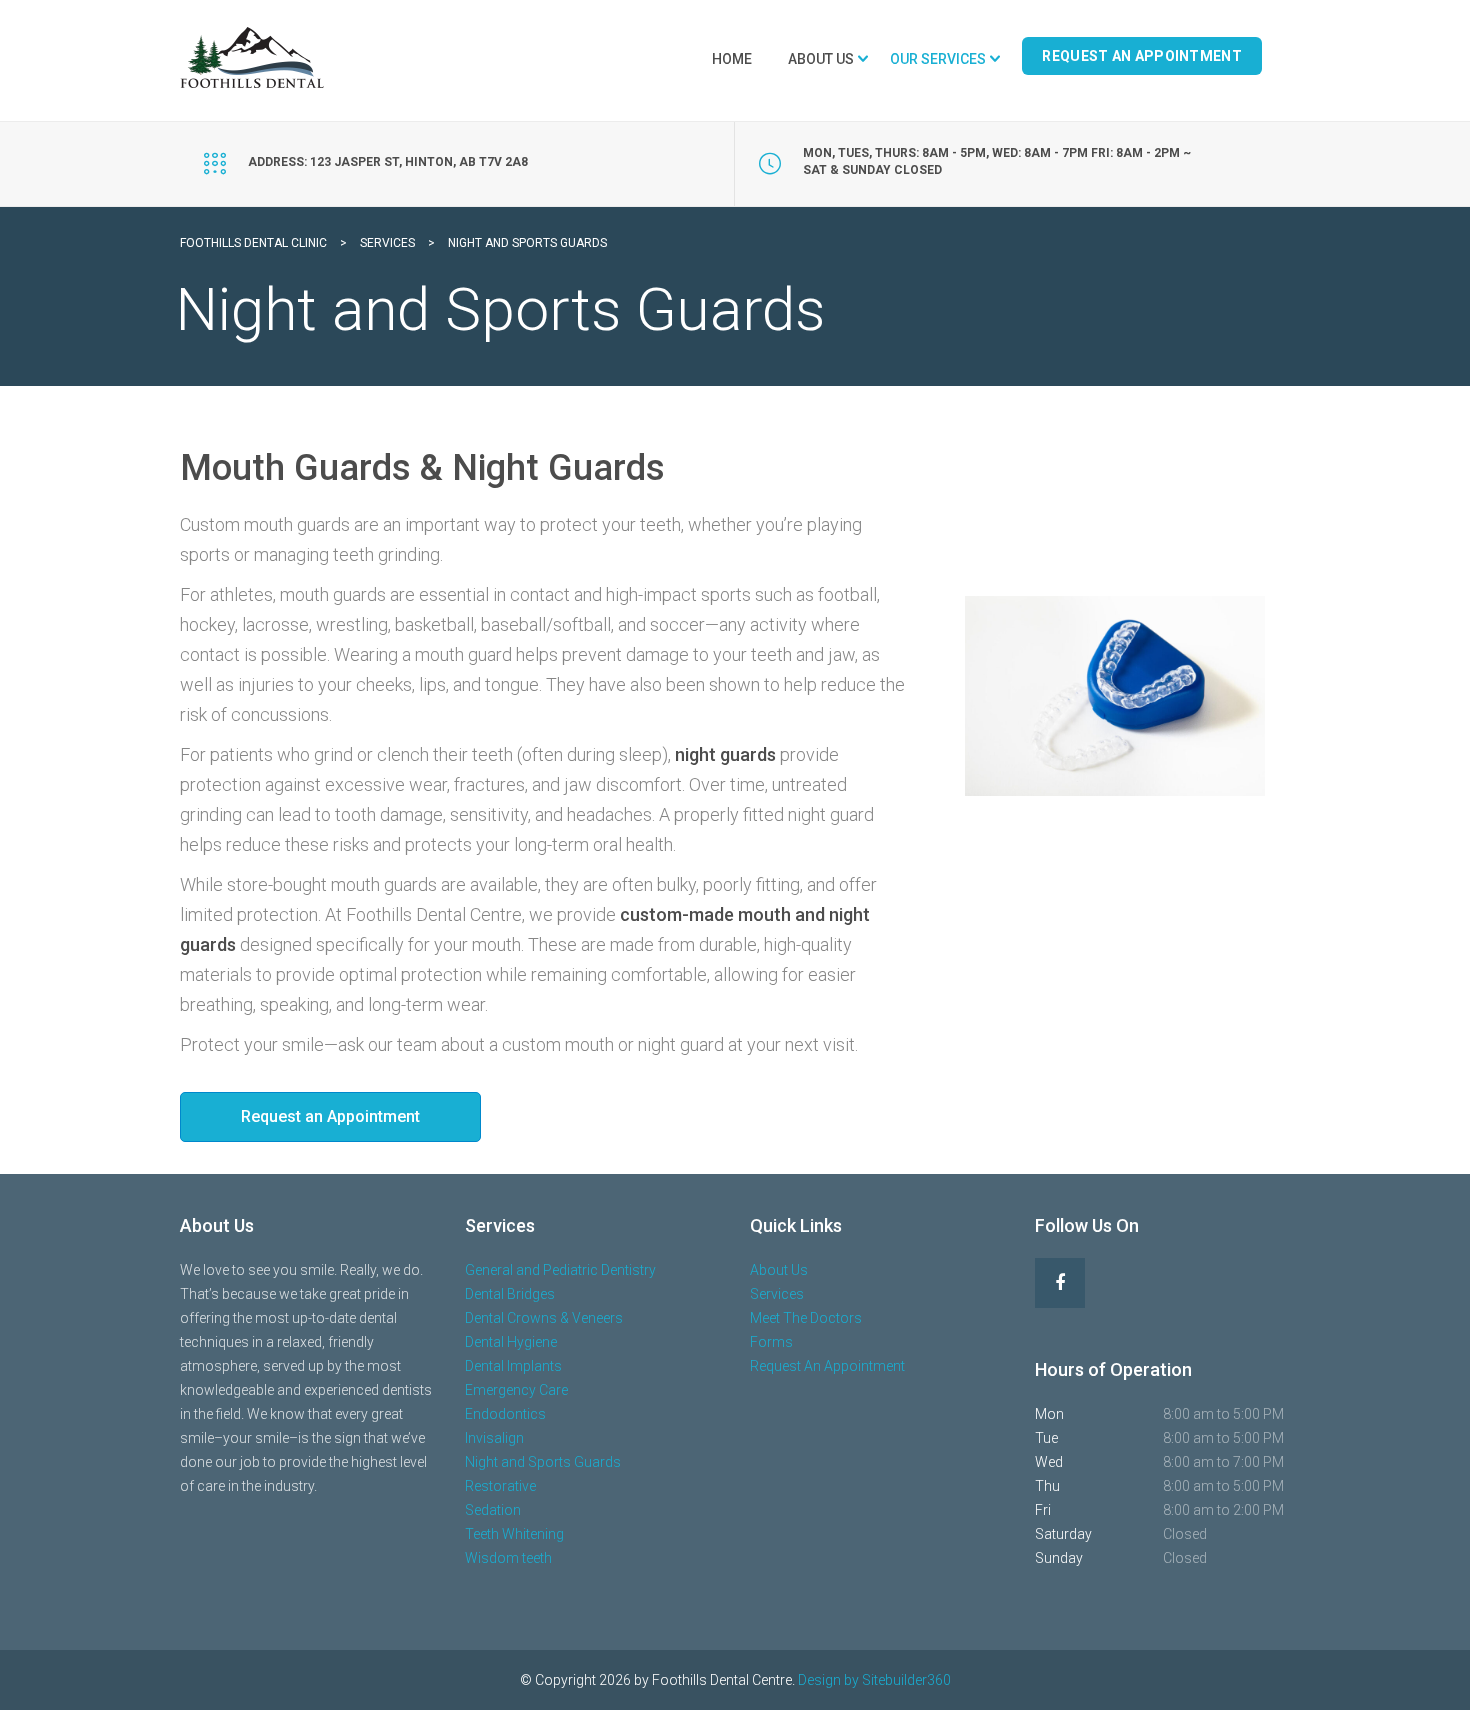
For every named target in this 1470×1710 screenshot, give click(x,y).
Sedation (493, 1510)
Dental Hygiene (511, 1342)
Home (732, 59)
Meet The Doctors (806, 1318)
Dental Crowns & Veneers (544, 1318)
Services (777, 1294)
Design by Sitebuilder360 (874, 1680)
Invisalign (494, 1438)
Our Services (938, 59)
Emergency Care (516, 1390)
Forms (771, 1342)
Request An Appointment (1142, 56)
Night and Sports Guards (543, 1462)
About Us (821, 59)
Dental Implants (513, 1366)
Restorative (500, 1486)
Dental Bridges (510, 1294)
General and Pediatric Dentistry (560, 1270)
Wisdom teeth (508, 1558)
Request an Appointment (330, 1116)
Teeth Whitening (514, 1534)
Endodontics (505, 1414)
